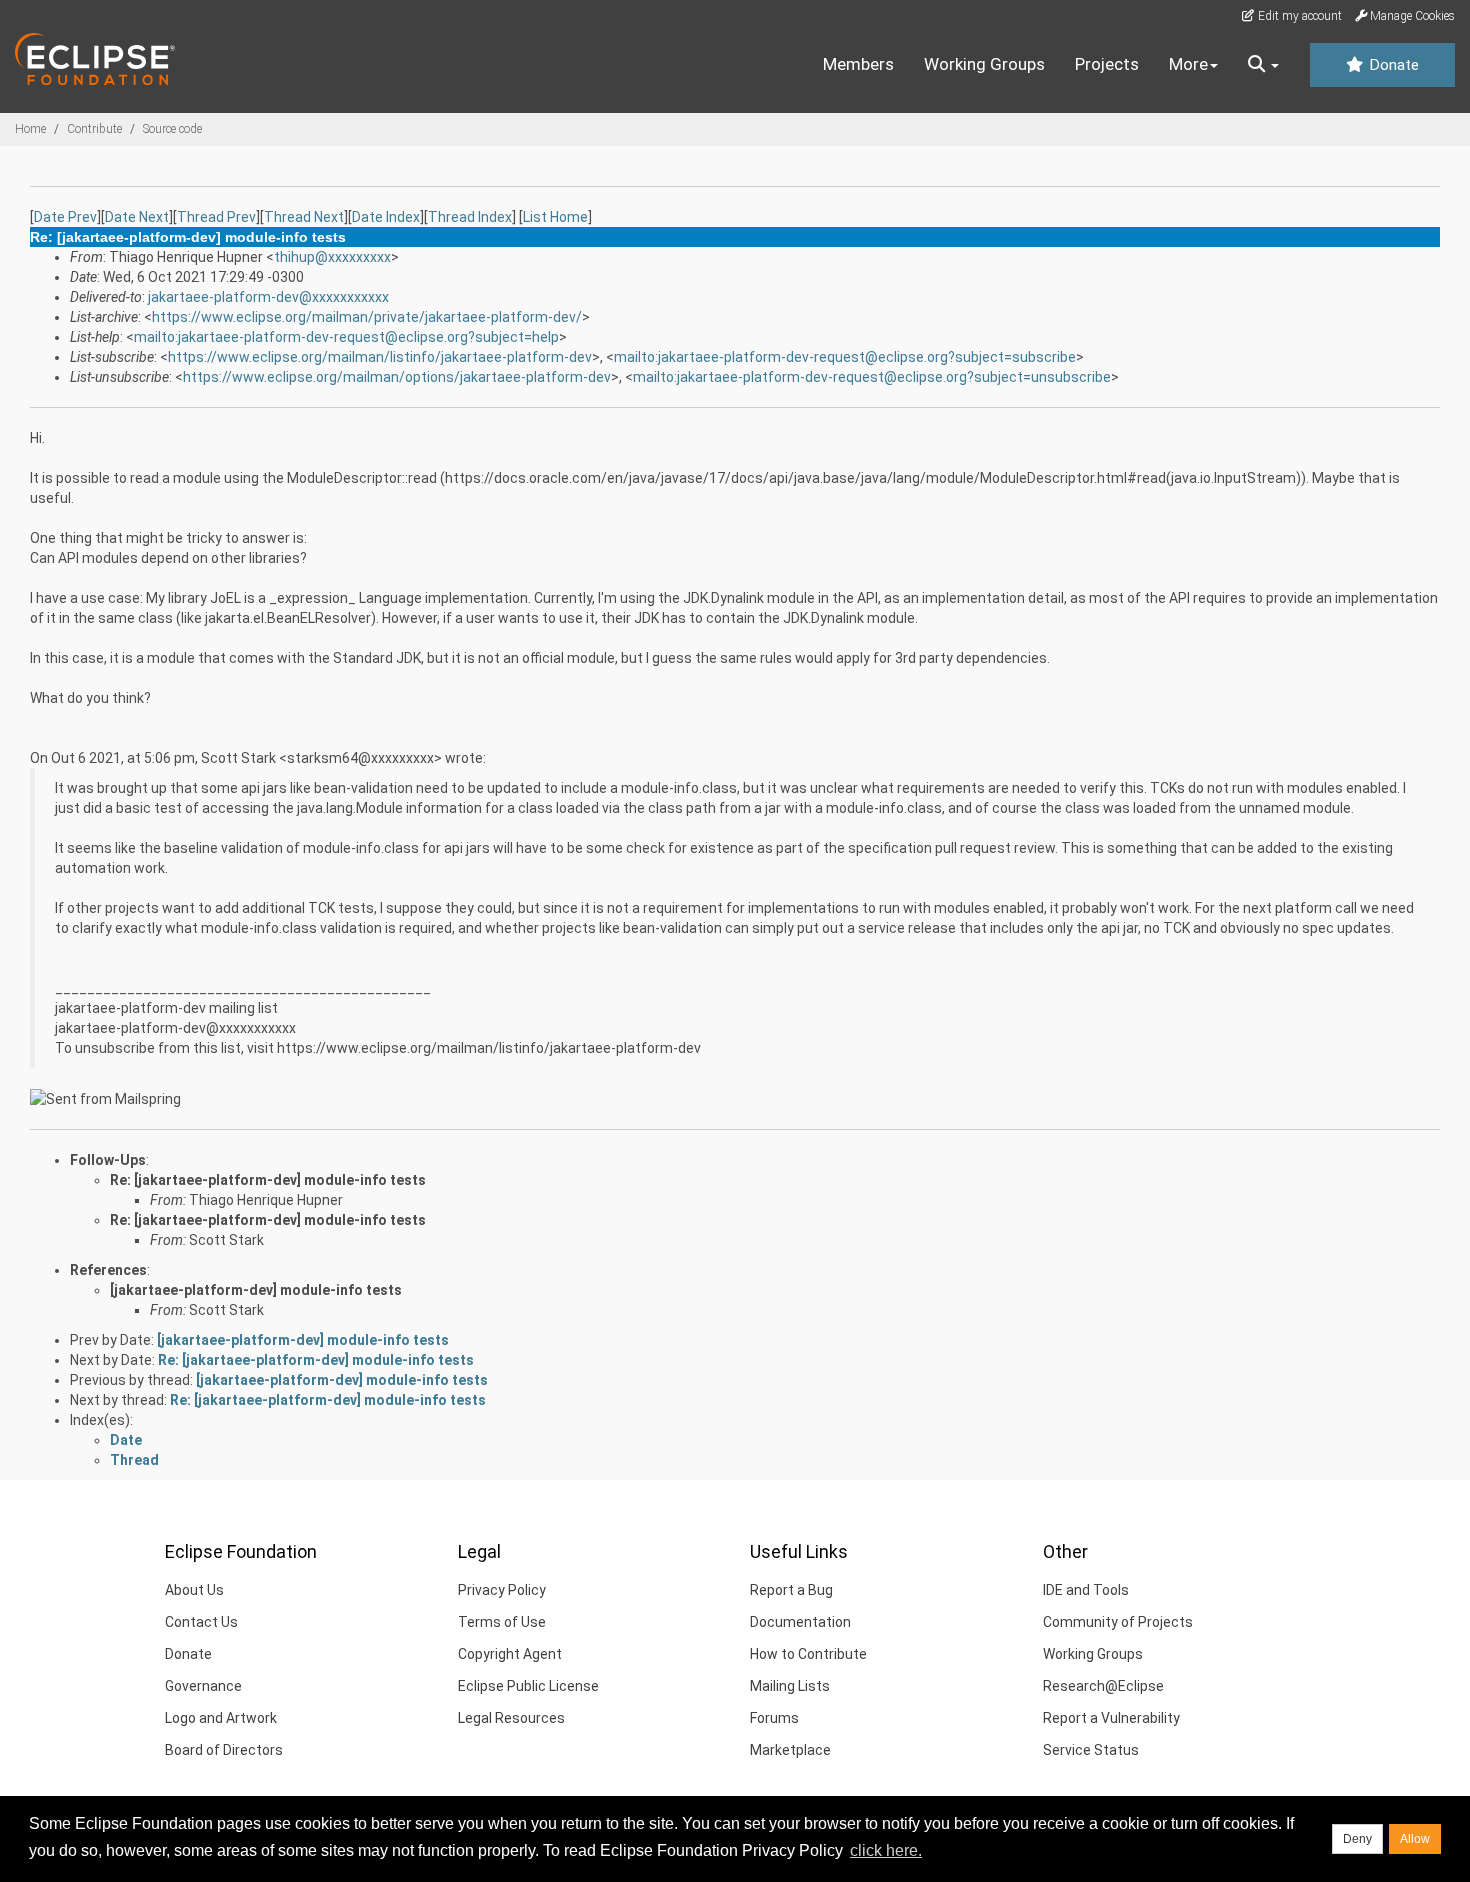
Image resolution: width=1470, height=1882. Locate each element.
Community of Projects (1118, 1622)
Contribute (94, 129)
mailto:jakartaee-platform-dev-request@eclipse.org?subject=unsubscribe (872, 377)
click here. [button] (886, 1850)
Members (858, 64)
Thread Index (470, 217)
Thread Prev (216, 217)
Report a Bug (791, 1590)
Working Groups (984, 64)
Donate (1392, 65)
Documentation (800, 1622)
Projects (1107, 64)
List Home (555, 217)
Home (30, 129)
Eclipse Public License (528, 1686)
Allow (1415, 1839)
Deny (1357, 1839)
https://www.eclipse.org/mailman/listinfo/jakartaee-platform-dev (380, 357)
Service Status (1091, 1750)
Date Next (137, 217)
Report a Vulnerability (1111, 1718)
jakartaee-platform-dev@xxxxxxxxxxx (268, 297)
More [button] (1188, 64)
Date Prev (65, 217)
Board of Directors (224, 1750)
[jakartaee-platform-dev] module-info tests (256, 1290)
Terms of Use (502, 1622)
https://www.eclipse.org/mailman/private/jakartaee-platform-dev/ (367, 317)
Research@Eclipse (1103, 1686)
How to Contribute (808, 1654)
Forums (774, 1718)
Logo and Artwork (221, 1718)
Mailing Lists (790, 1686)
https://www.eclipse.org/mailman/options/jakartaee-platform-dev (397, 377)
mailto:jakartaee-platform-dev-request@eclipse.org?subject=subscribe (845, 357)
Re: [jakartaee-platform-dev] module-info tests (268, 1180)
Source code (172, 129)
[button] (1263, 65)
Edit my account (1298, 16)
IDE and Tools (1086, 1590)
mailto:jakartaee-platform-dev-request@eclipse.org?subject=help (346, 337)
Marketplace (790, 1750)
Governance (203, 1686)
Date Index (386, 217)
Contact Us (201, 1622)
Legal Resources (511, 1718)
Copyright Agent (510, 1654)
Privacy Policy (502, 1590)
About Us (194, 1590)
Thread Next (304, 217)
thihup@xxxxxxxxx (332, 257)
